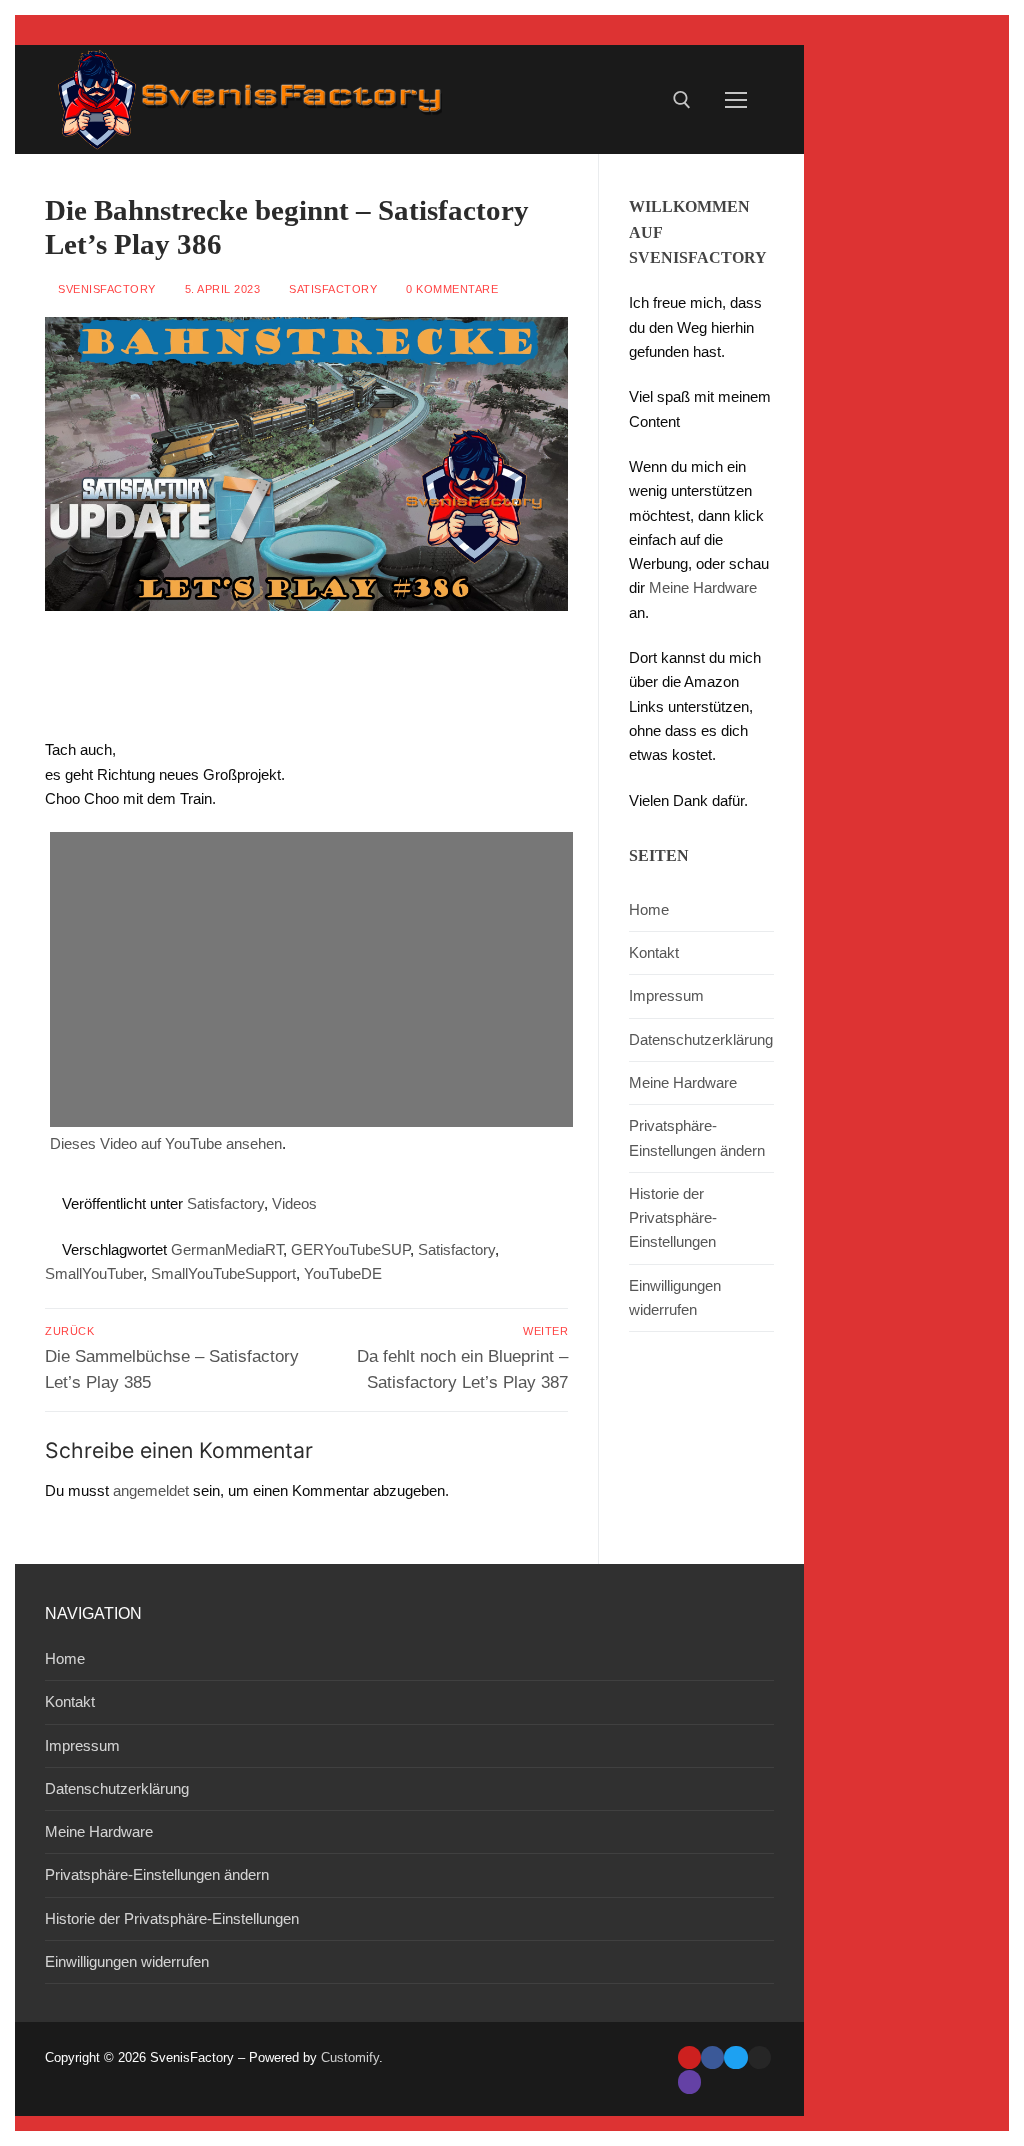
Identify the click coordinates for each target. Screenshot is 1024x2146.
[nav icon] (736, 99)
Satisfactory (331, 289)
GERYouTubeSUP (350, 1249)
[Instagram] (759, 2057)
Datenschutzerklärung (701, 1039)
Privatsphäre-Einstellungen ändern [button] (697, 1137)
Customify (350, 2057)
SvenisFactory (105, 289)
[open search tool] (682, 100)
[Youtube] (689, 2057)
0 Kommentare (450, 289)
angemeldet (151, 1490)
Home (649, 909)
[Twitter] (735, 2057)
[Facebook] (712, 2057)
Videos (294, 1203)
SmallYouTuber (94, 1273)
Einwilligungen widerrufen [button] (675, 1297)
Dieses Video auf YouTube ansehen (166, 1143)
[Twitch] (689, 2081)
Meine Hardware (703, 587)
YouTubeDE (343, 1273)
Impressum (666, 995)
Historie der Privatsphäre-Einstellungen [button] (673, 1218)
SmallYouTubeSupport (223, 1273)
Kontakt (654, 952)
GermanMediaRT (227, 1249)
